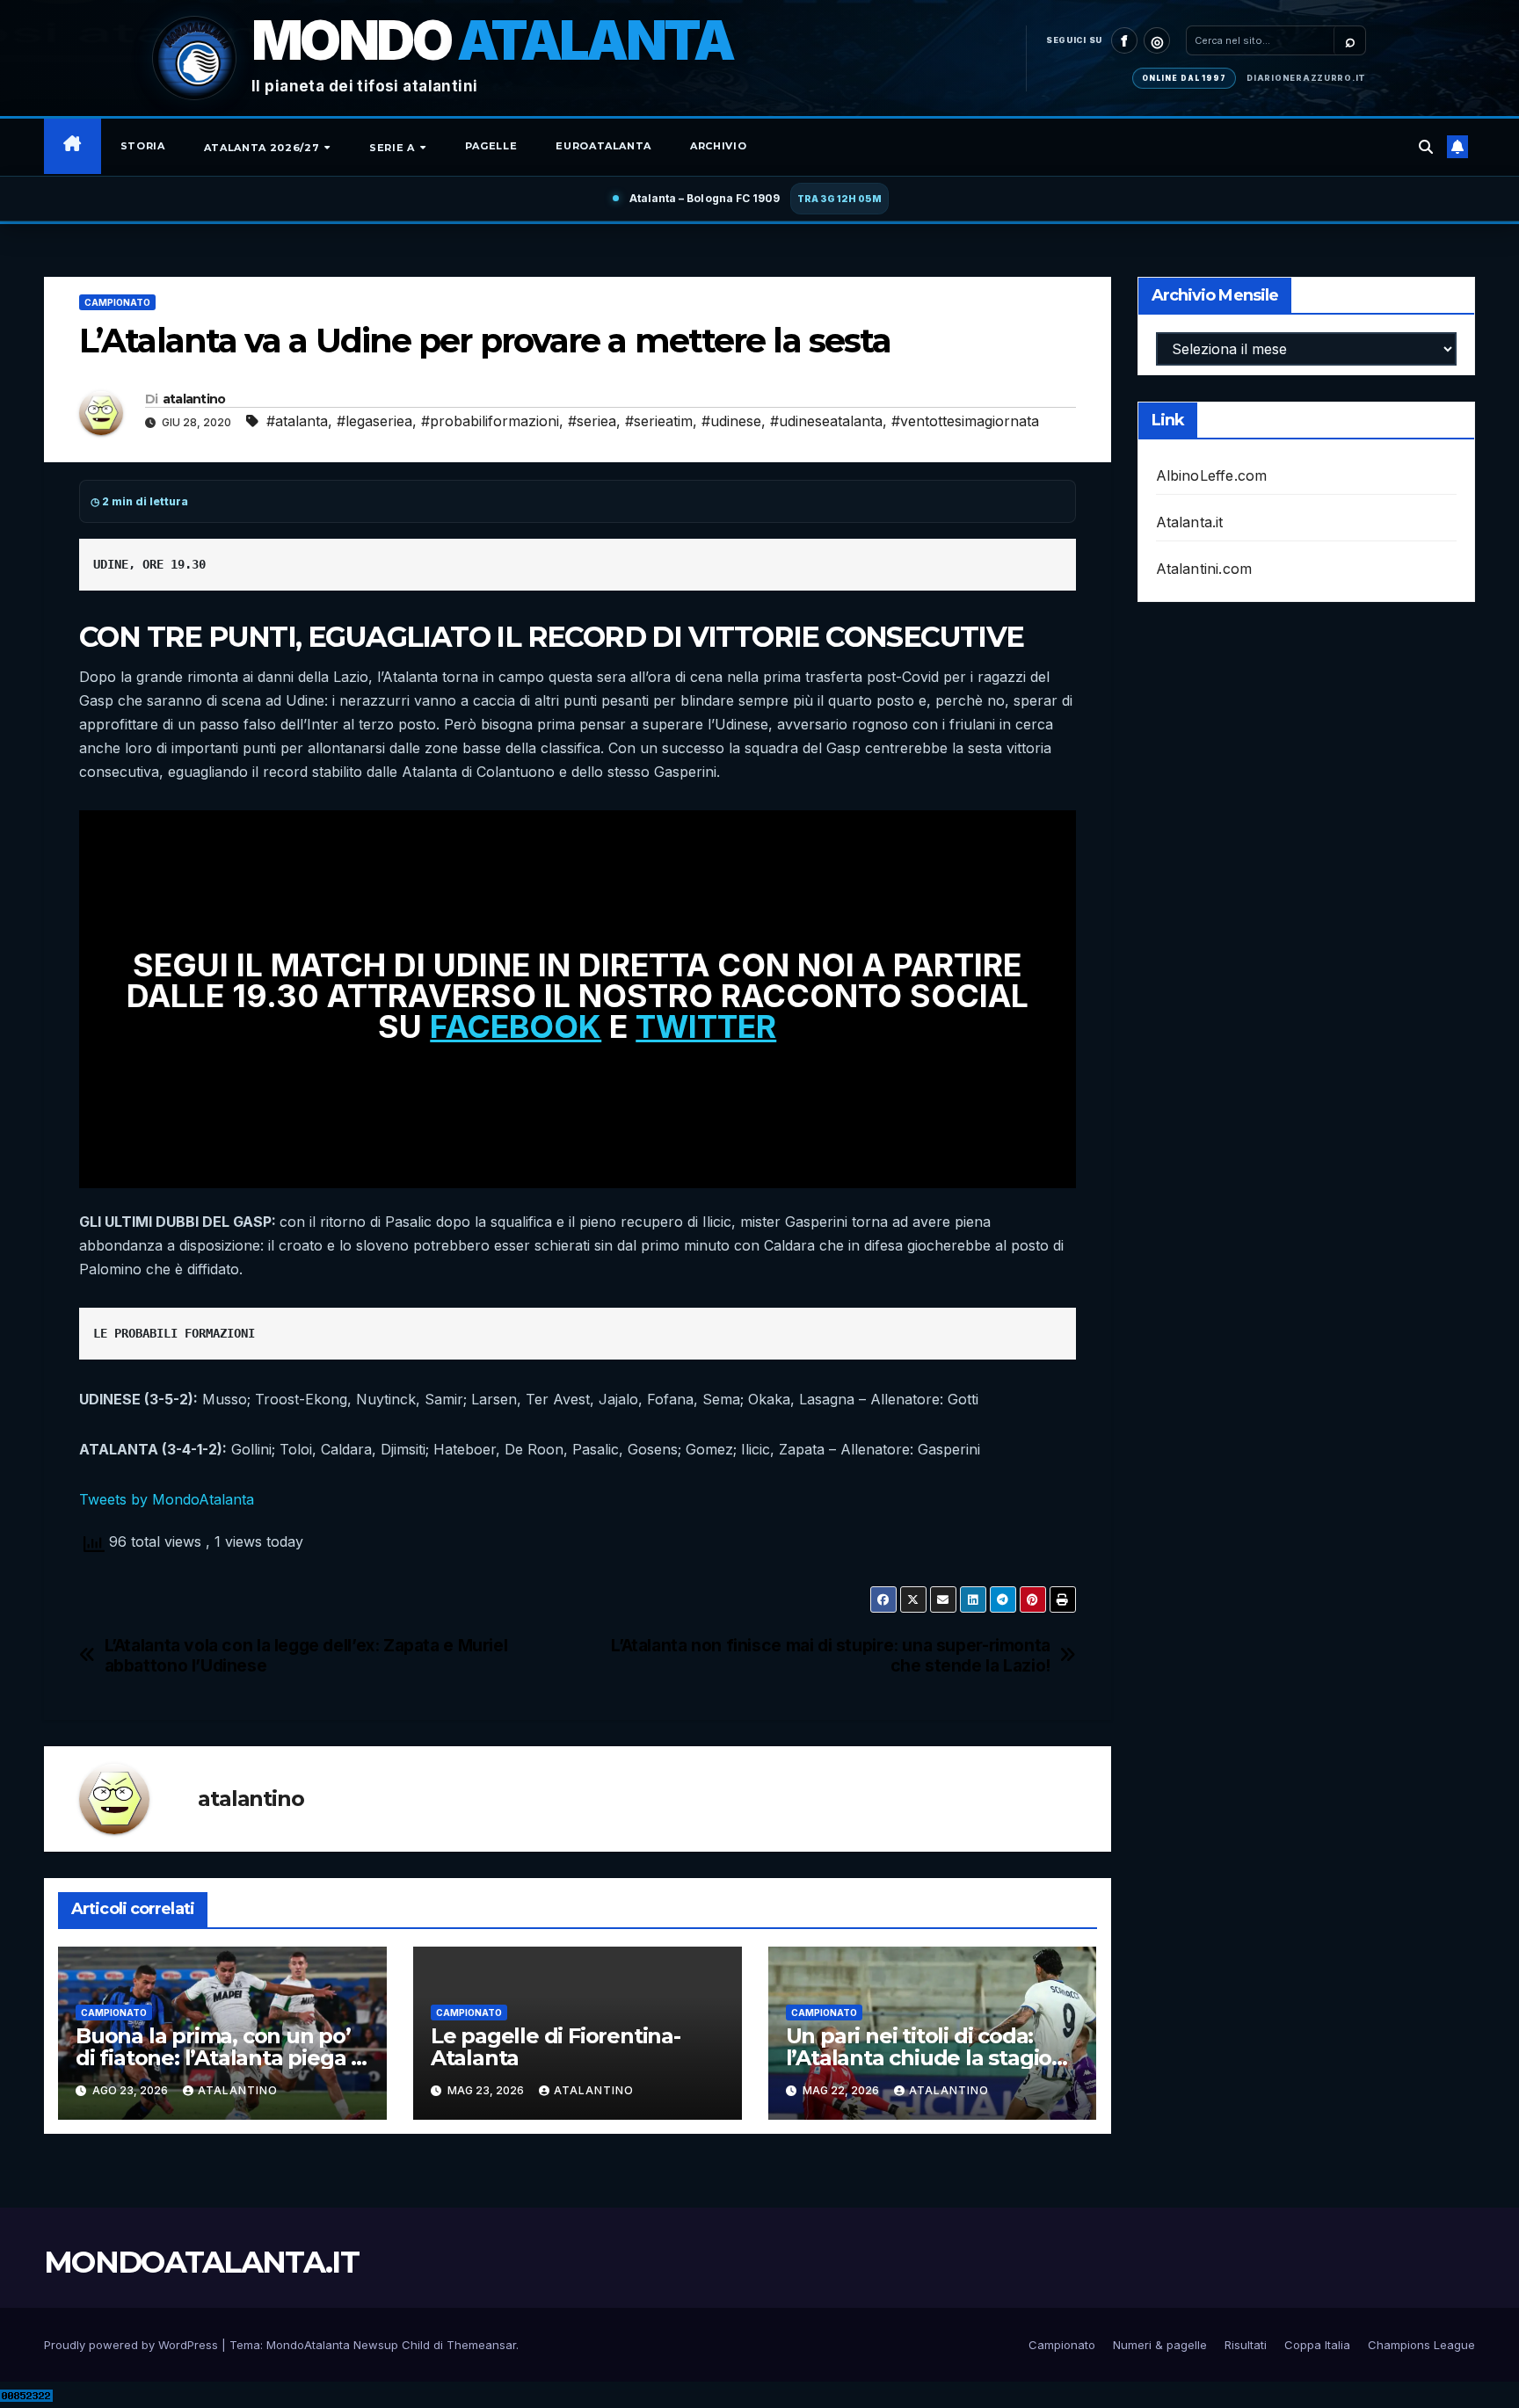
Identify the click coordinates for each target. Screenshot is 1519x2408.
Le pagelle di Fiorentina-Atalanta (556, 2047)
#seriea (592, 421)
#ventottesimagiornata (965, 421)
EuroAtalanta (603, 146)
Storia (143, 146)
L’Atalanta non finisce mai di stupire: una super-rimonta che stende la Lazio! (831, 1656)
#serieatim (659, 421)
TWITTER (706, 1026)
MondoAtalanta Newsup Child (348, 2345)
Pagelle (491, 146)
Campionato (117, 302)
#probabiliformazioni (490, 421)
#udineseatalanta (826, 421)
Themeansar (481, 2345)
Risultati (1246, 2345)
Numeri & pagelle (1160, 2345)
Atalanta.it (1190, 522)
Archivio (718, 146)
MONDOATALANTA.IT (201, 2262)
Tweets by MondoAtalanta (167, 1499)
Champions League (1421, 2345)
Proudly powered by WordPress (133, 2345)
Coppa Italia (1317, 2345)
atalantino (194, 399)
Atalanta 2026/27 (263, 148)
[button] (1426, 147)
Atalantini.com (1204, 569)
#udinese (731, 421)
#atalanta (297, 421)
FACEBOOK (516, 1026)
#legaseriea (374, 421)
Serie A (393, 148)
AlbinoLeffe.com (1212, 475)
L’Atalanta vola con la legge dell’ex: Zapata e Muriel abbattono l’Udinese (306, 1656)
